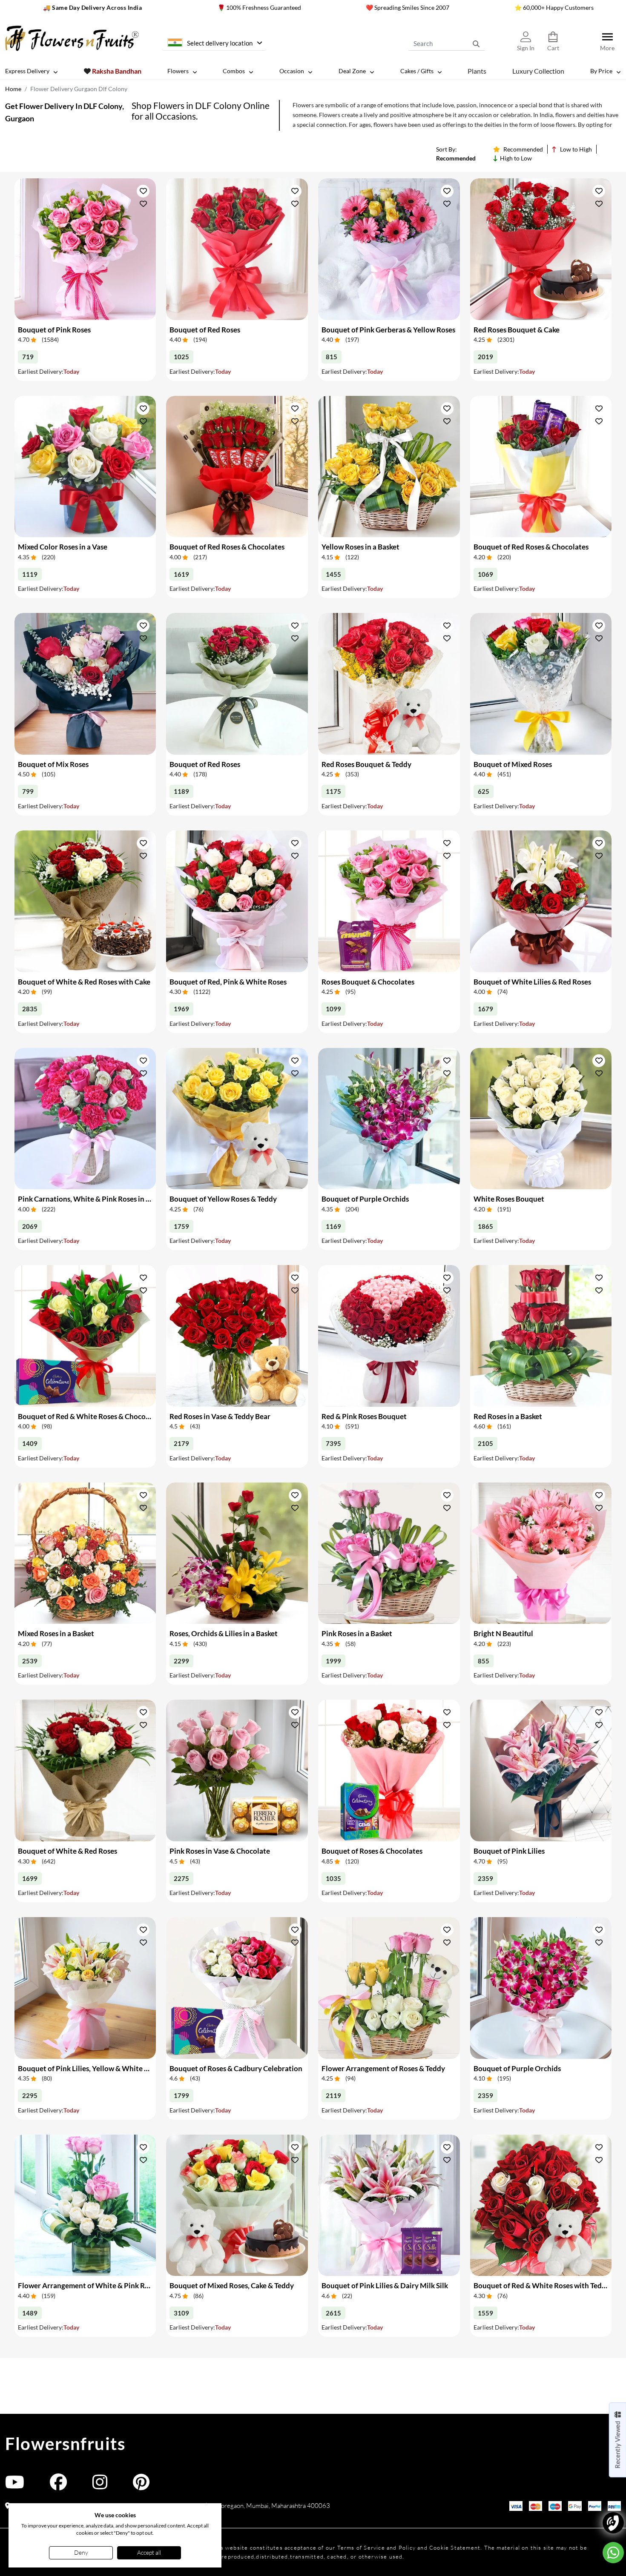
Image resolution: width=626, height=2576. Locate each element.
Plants (477, 71)
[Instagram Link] (100, 2486)
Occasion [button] (292, 71)
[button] (143, 191)
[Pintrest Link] (141, 2486)
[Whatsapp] (613, 2553)
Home (13, 89)
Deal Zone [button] (352, 71)
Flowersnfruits (65, 2444)
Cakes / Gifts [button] (417, 71)
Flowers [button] (178, 71)
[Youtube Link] (15, 2486)
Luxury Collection (538, 71)
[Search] (476, 43)
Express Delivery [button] (27, 71)
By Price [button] (601, 71)
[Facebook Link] (58, 2486)
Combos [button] (234, 71)
